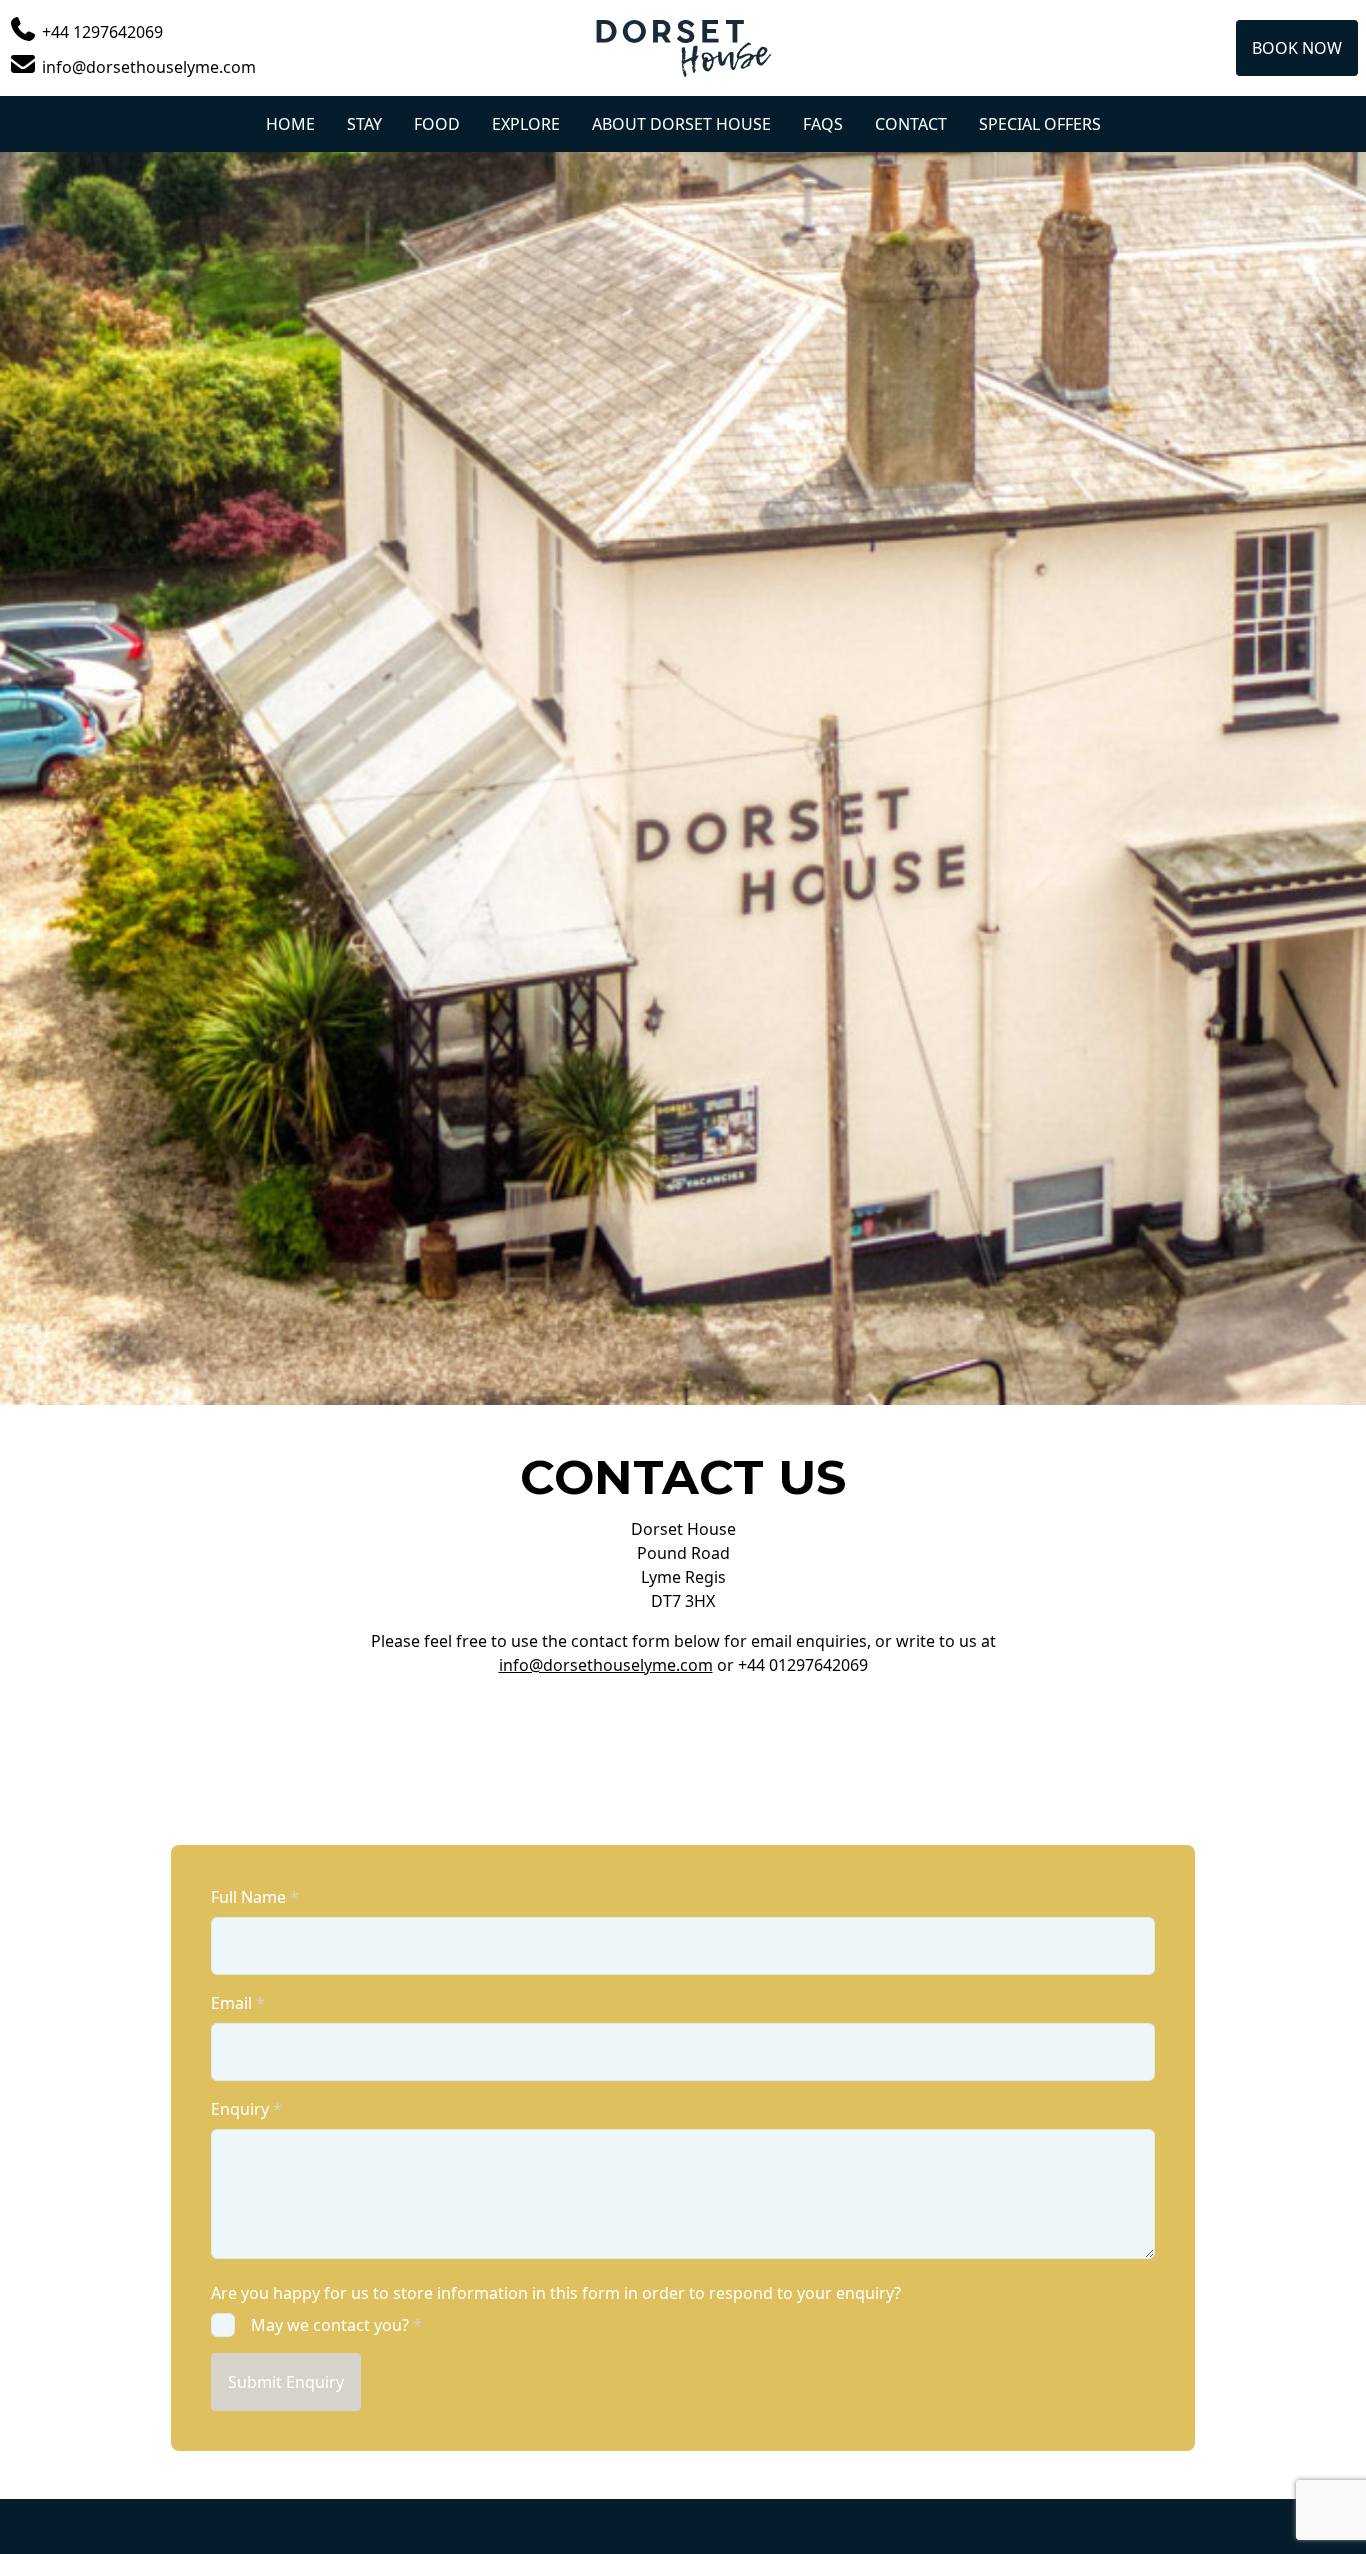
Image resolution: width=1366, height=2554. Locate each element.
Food (437, 124)
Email (238, 2003)
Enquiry (246, 2109)
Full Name (255, 1897)
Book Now (1297, 48)
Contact (911, 124)
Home (290, 124)
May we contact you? (336, 2325)
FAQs (823, 124)
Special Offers (1040, 124)
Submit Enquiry (286, 2382)
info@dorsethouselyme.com (606, 1665)
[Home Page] (683, 48)
